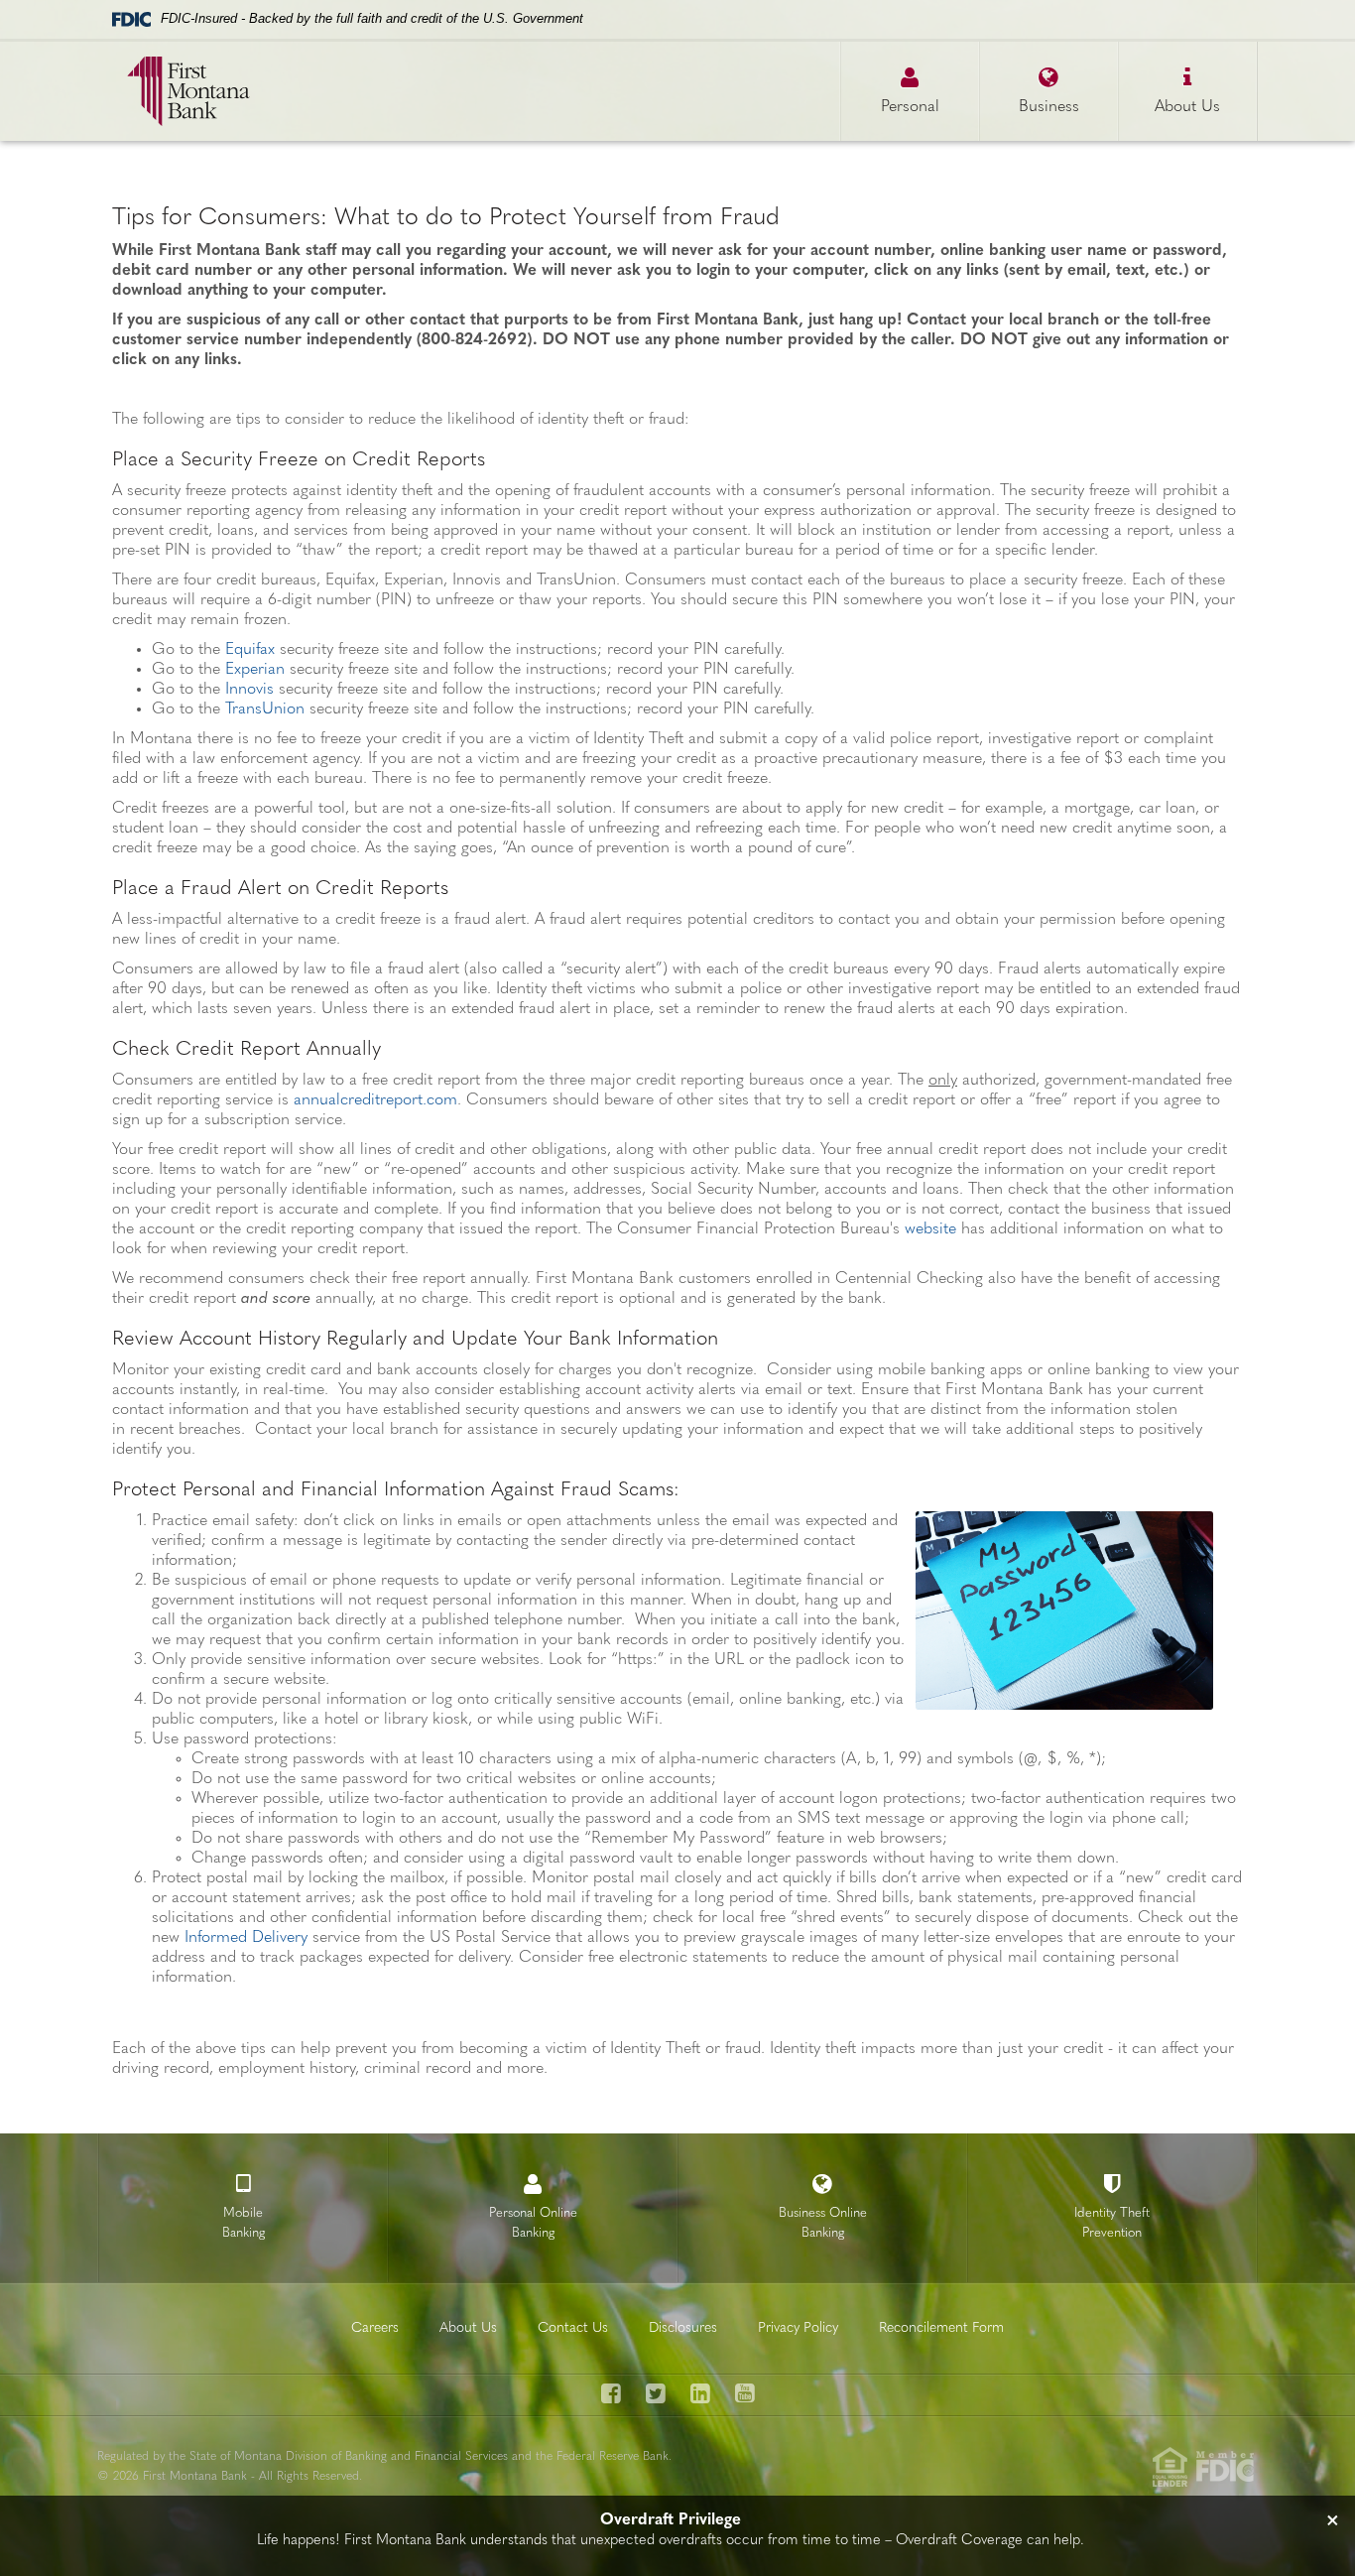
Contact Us (573, 2328)
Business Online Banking (823, 2223)
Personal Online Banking (533, 2223)
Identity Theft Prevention (1112, 2223)
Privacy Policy (798, 2328)
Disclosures (683, 2328)
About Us (1187, 107)
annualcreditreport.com (375, 1100)
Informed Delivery (246, 1938)
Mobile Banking (244, 2223)
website (930, 1229)
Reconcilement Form (941, 2328)
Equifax (250, 650)
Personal (910, 107)
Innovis (249, 690)
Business (1049, 107)
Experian (255, 670)
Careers (375, 2328)
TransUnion (265, 709)
